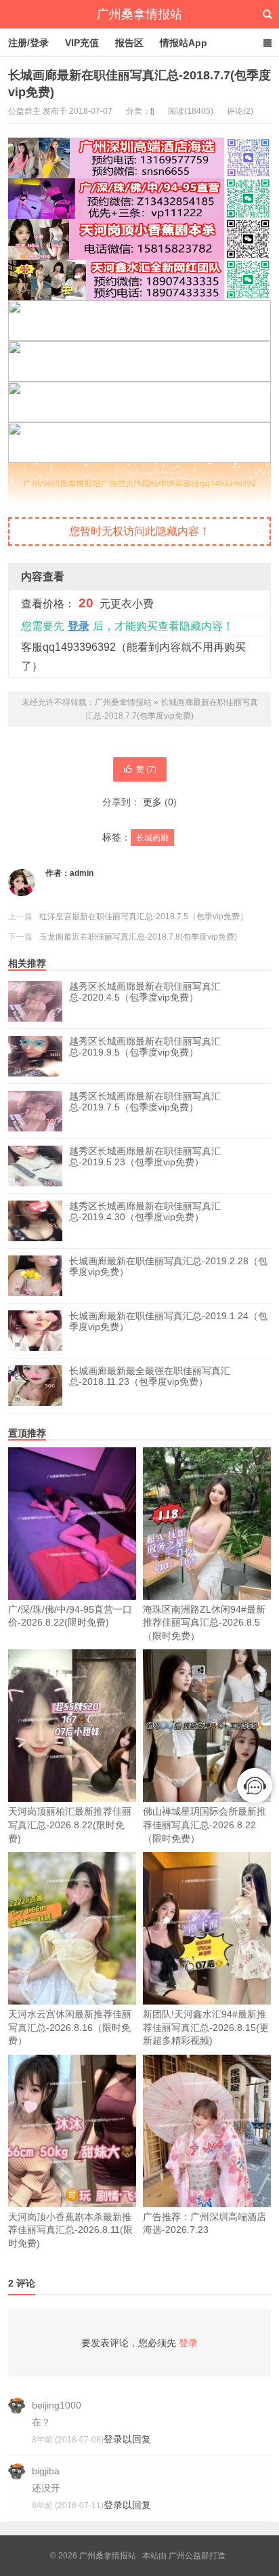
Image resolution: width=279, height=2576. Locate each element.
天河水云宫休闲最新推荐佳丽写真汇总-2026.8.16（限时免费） (70, 2027)
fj (152, 111)
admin (82, 873)
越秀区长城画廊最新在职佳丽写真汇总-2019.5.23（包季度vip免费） (145, 1156)
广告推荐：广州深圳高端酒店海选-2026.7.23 (205, 2223)
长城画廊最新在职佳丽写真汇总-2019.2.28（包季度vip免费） (168, 1266)
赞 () (146, 769)
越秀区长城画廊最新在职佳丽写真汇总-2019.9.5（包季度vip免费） (145, 1047)
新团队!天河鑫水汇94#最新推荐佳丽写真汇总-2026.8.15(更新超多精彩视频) (206, 2027)
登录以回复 (127, 2439)
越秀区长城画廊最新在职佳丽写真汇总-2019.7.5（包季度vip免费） (145, 1102)
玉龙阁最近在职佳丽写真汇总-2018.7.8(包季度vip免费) (138, 937)
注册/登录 (28, 43)
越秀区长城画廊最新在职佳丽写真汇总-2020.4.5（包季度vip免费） (145, 992)
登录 (79, 626)
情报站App (184, 43)
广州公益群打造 (197, 2556)
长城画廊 (152, 838)
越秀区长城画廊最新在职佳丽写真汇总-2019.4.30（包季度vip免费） (145, 1211)
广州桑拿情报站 (139, 14)
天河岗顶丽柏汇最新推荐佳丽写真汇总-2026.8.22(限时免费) (70, 1825)
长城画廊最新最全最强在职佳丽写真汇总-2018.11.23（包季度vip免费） (150, 1376)
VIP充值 (82, 43)
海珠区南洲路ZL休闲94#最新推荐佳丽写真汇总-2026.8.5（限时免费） (204, 1623)
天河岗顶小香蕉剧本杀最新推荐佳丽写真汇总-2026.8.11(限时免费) (70, 2230)
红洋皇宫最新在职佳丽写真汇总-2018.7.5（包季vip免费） (144, 917)
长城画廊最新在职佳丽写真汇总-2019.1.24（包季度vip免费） (168, 1321)
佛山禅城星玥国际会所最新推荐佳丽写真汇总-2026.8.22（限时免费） (205, 1825)
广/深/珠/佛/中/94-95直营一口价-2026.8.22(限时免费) (70, 1616)
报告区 (129, 43)
